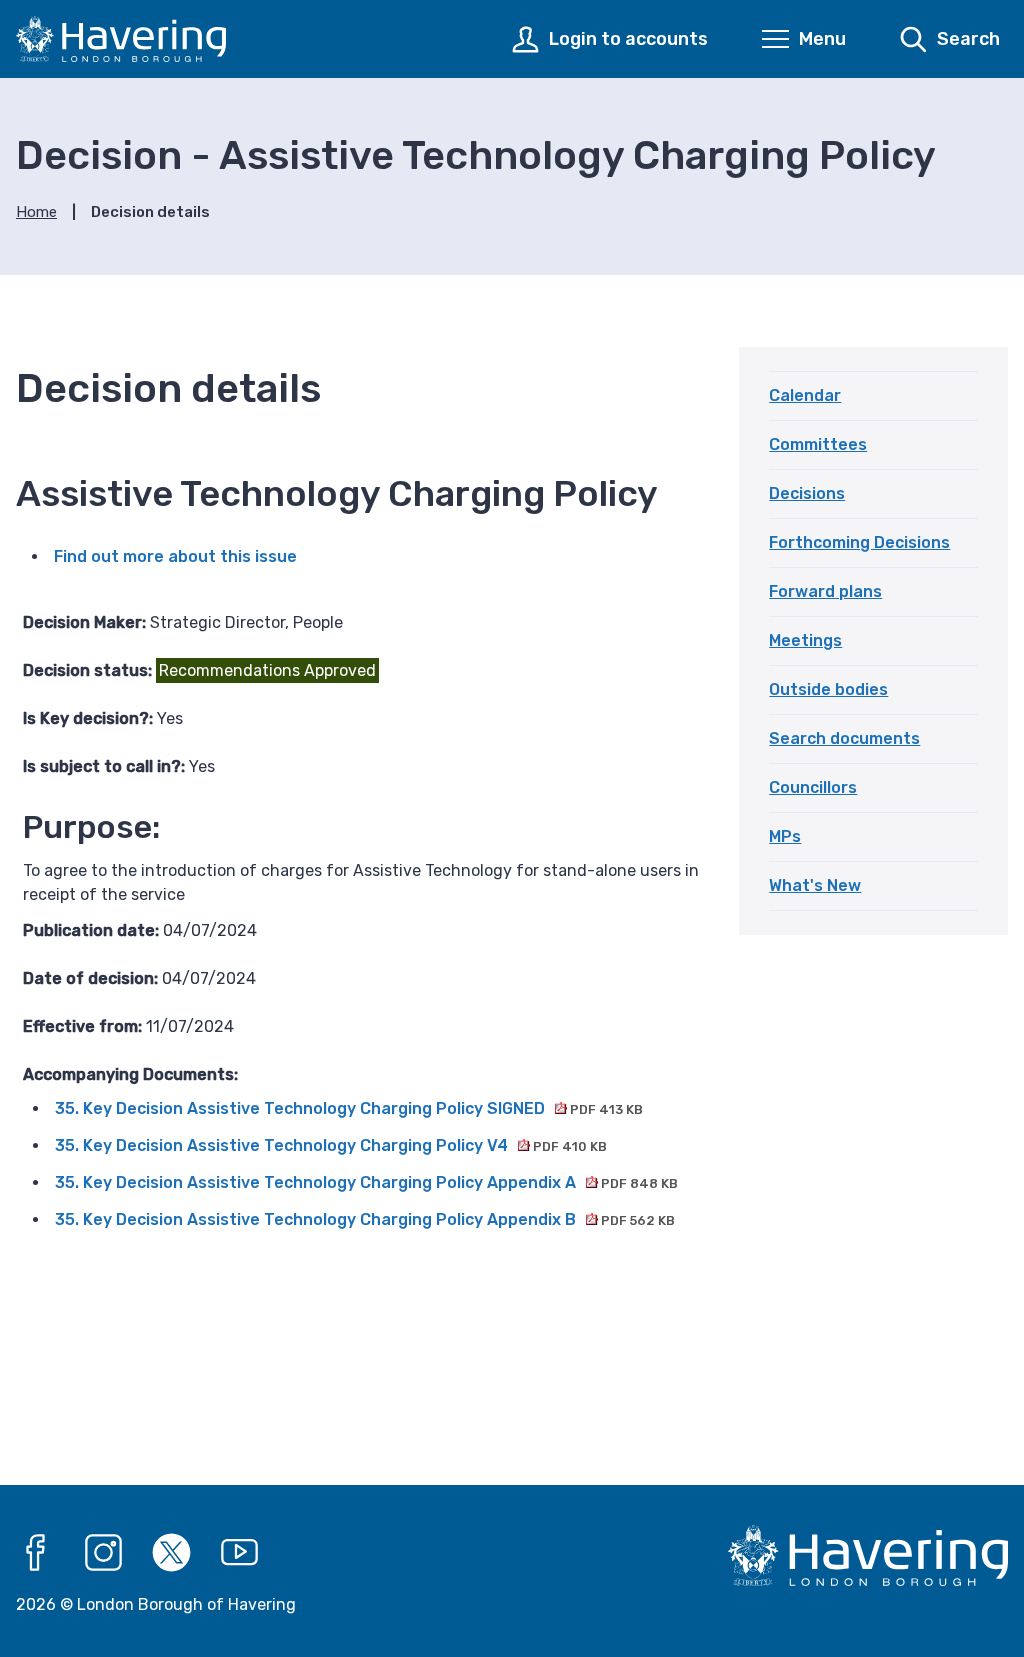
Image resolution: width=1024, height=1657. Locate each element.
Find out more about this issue (175, 556)
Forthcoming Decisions (859, 542)
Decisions (807, 493)
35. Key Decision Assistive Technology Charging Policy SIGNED (349, 1108)
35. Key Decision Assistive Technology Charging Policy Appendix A (366, 1182)
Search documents (844, 738)
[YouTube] (240, 1553)
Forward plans (825, 591)
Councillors (813, 787)
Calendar (805, 395)
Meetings (805, 640)
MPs (785, 836)
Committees (818, 444)
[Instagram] (104, 1553)
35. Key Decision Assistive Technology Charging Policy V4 (331, 1145)
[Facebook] (36, 1553)
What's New (815, 885)
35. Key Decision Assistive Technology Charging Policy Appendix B (365, 1219)
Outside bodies (828, 689)
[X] (172, 1553)
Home (36, 212)
